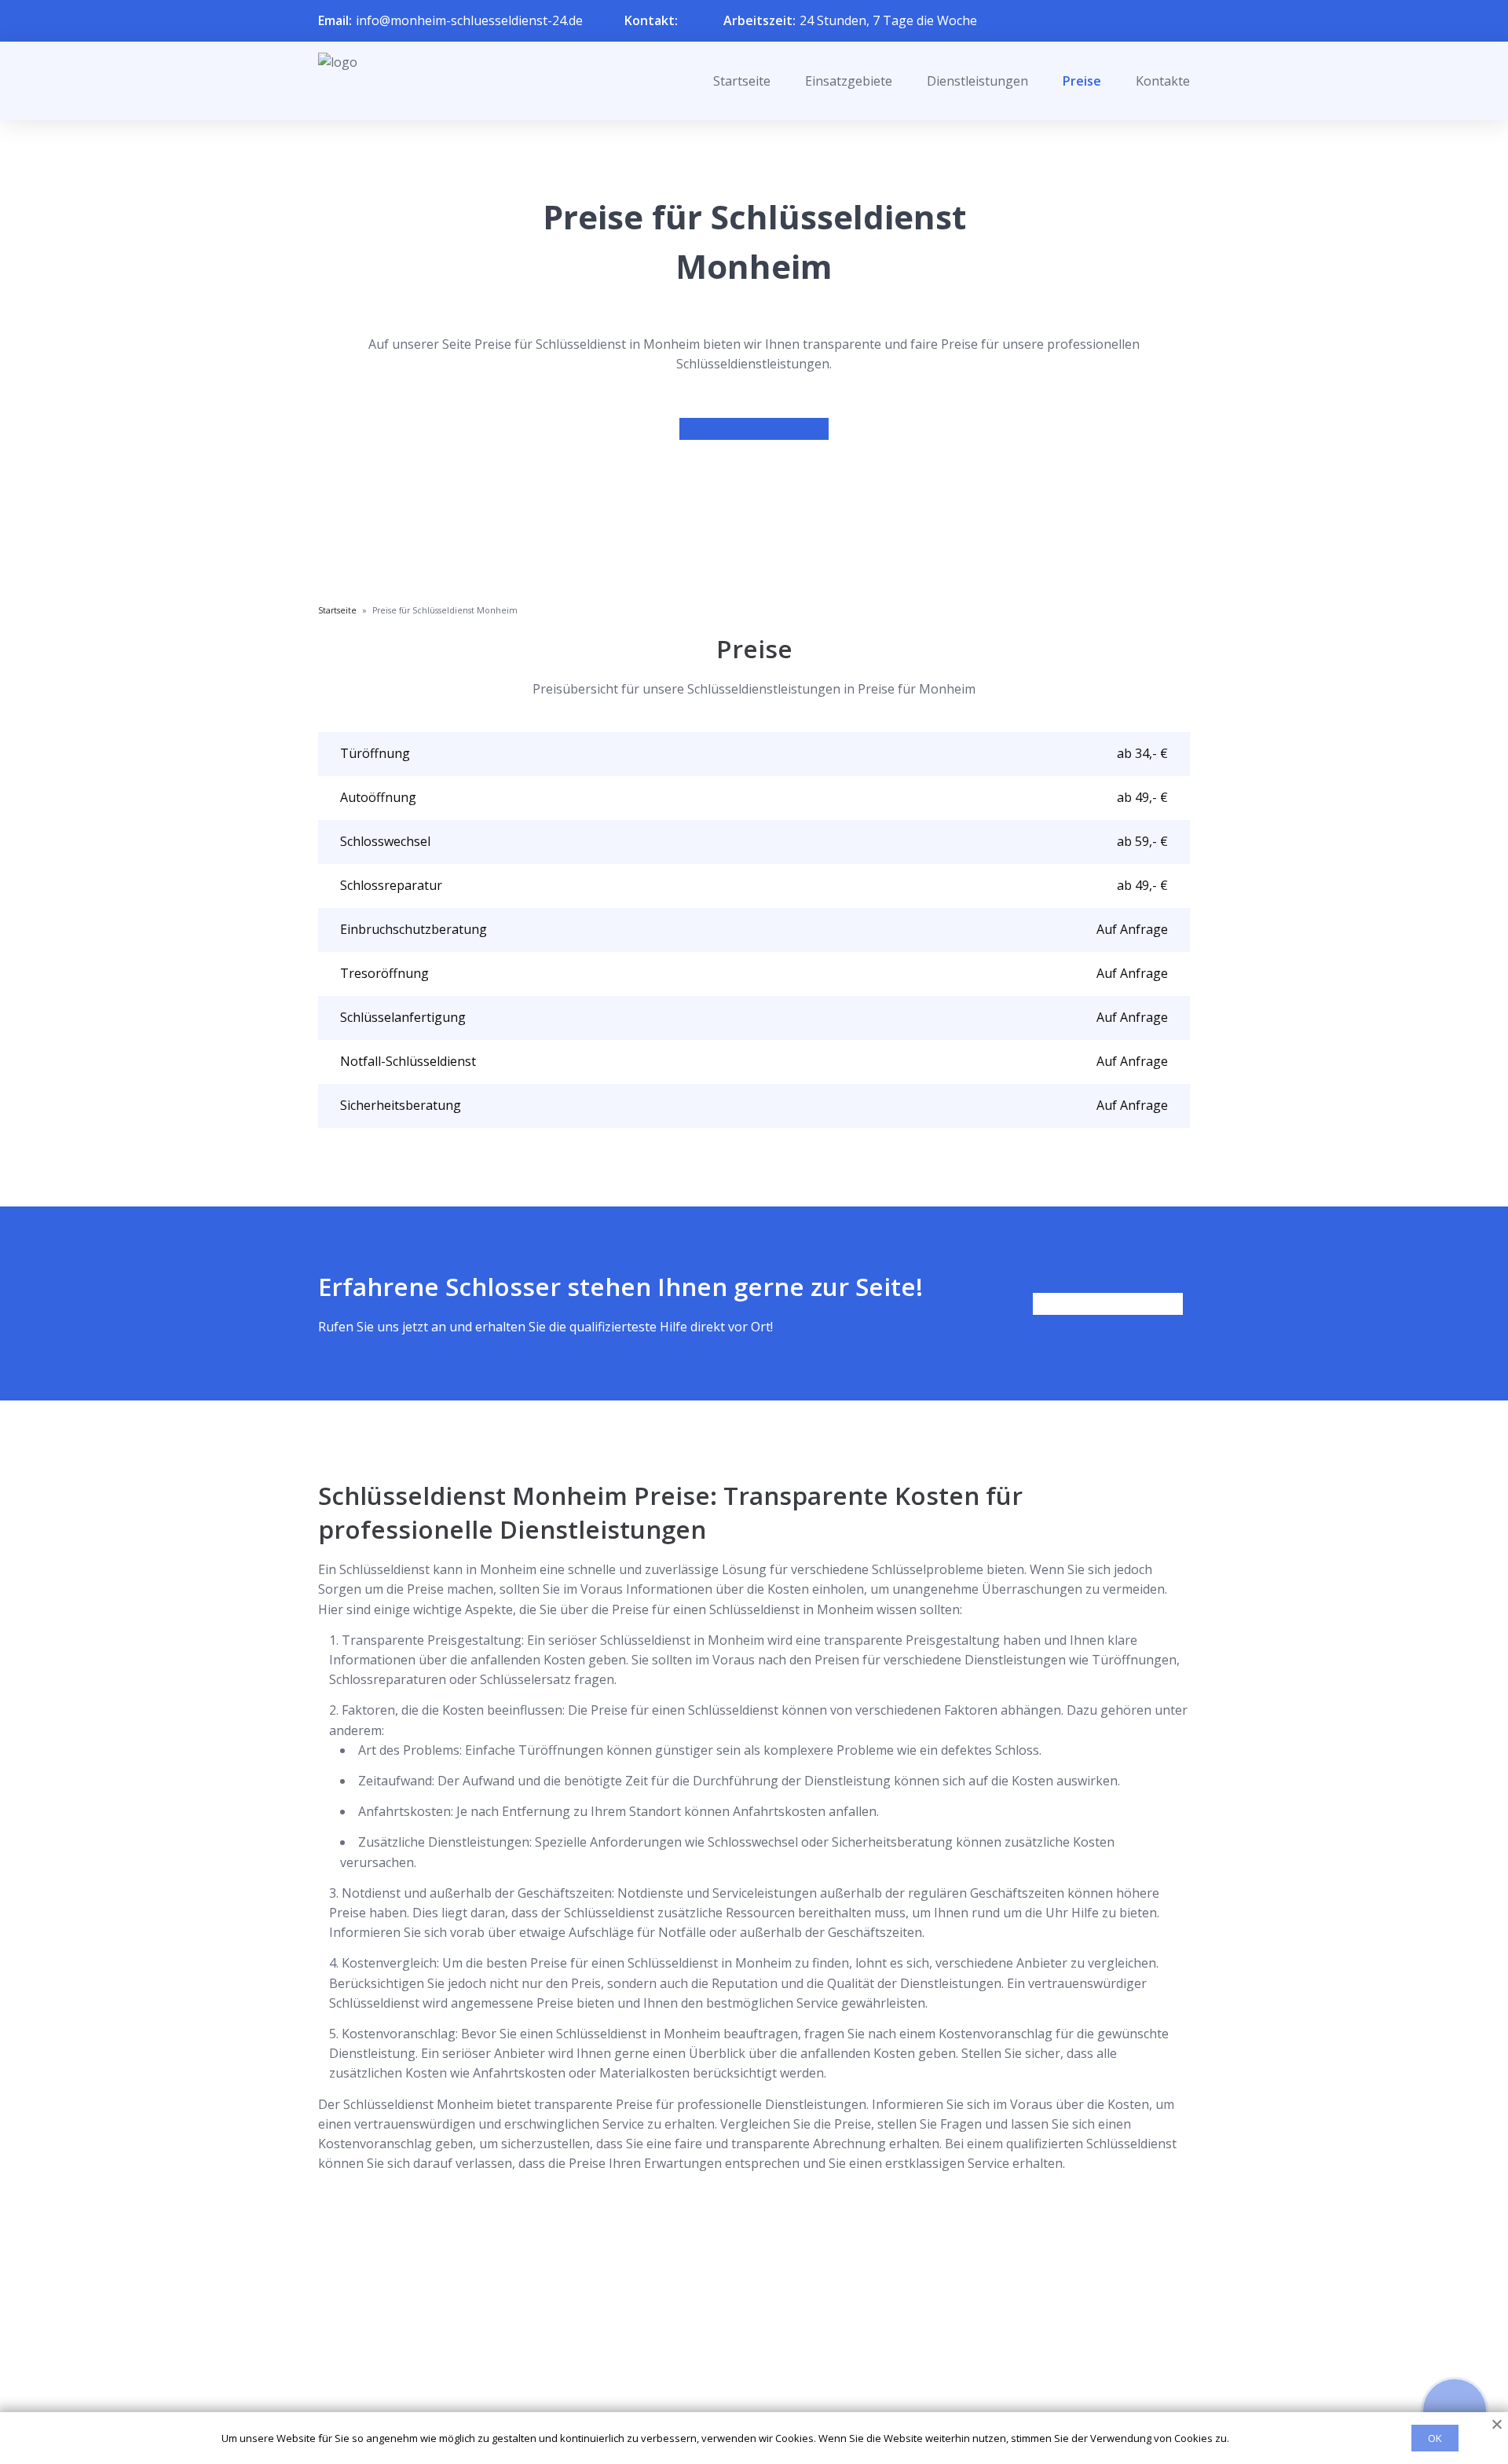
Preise (1082, 81)
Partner (734, 2369)
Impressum (744, 2395)
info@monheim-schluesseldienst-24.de (469, 20)
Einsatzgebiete (849, 81)
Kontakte (1163, 81)
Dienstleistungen (977, 81)
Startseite (742, 81)
